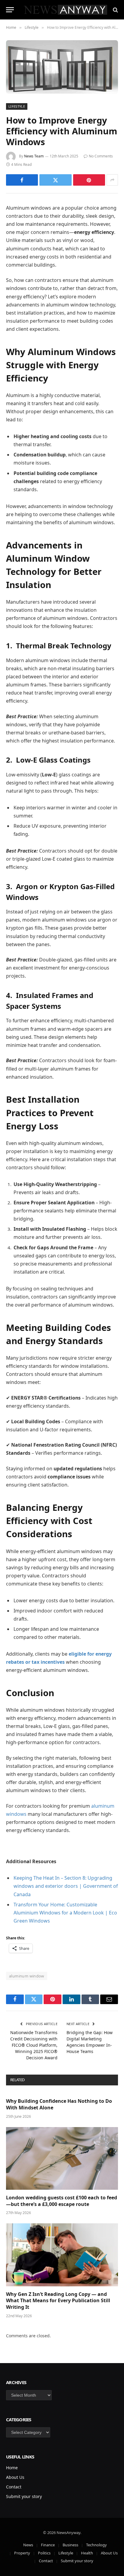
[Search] (115, 10)
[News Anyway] (65, 10)
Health (87, 2553)
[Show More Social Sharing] (112, 180)
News (28, 2545)
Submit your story (24, 2496)
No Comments (101, 156)
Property (22, 2553)
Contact (14, 2487)
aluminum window (27, 1976)
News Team (34, 156)
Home (12, 2468)
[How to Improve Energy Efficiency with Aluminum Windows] (62, 67)
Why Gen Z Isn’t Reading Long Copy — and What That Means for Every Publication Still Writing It (58, 2301)
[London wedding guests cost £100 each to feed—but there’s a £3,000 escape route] (62, 2158)
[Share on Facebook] (22, 180)
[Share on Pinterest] (89, 180)
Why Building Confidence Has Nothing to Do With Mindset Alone (59, 2104)
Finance (48, 2545)
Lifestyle (17, 106)
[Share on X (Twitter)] (55, 180)
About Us (15, 2477)
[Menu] (10, 10)
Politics (44, 2553)
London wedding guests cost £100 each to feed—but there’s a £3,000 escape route (62, 2201)
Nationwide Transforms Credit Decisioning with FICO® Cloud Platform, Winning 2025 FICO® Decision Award (34, 2045)
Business (70, 2545)
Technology (96, 2545)
